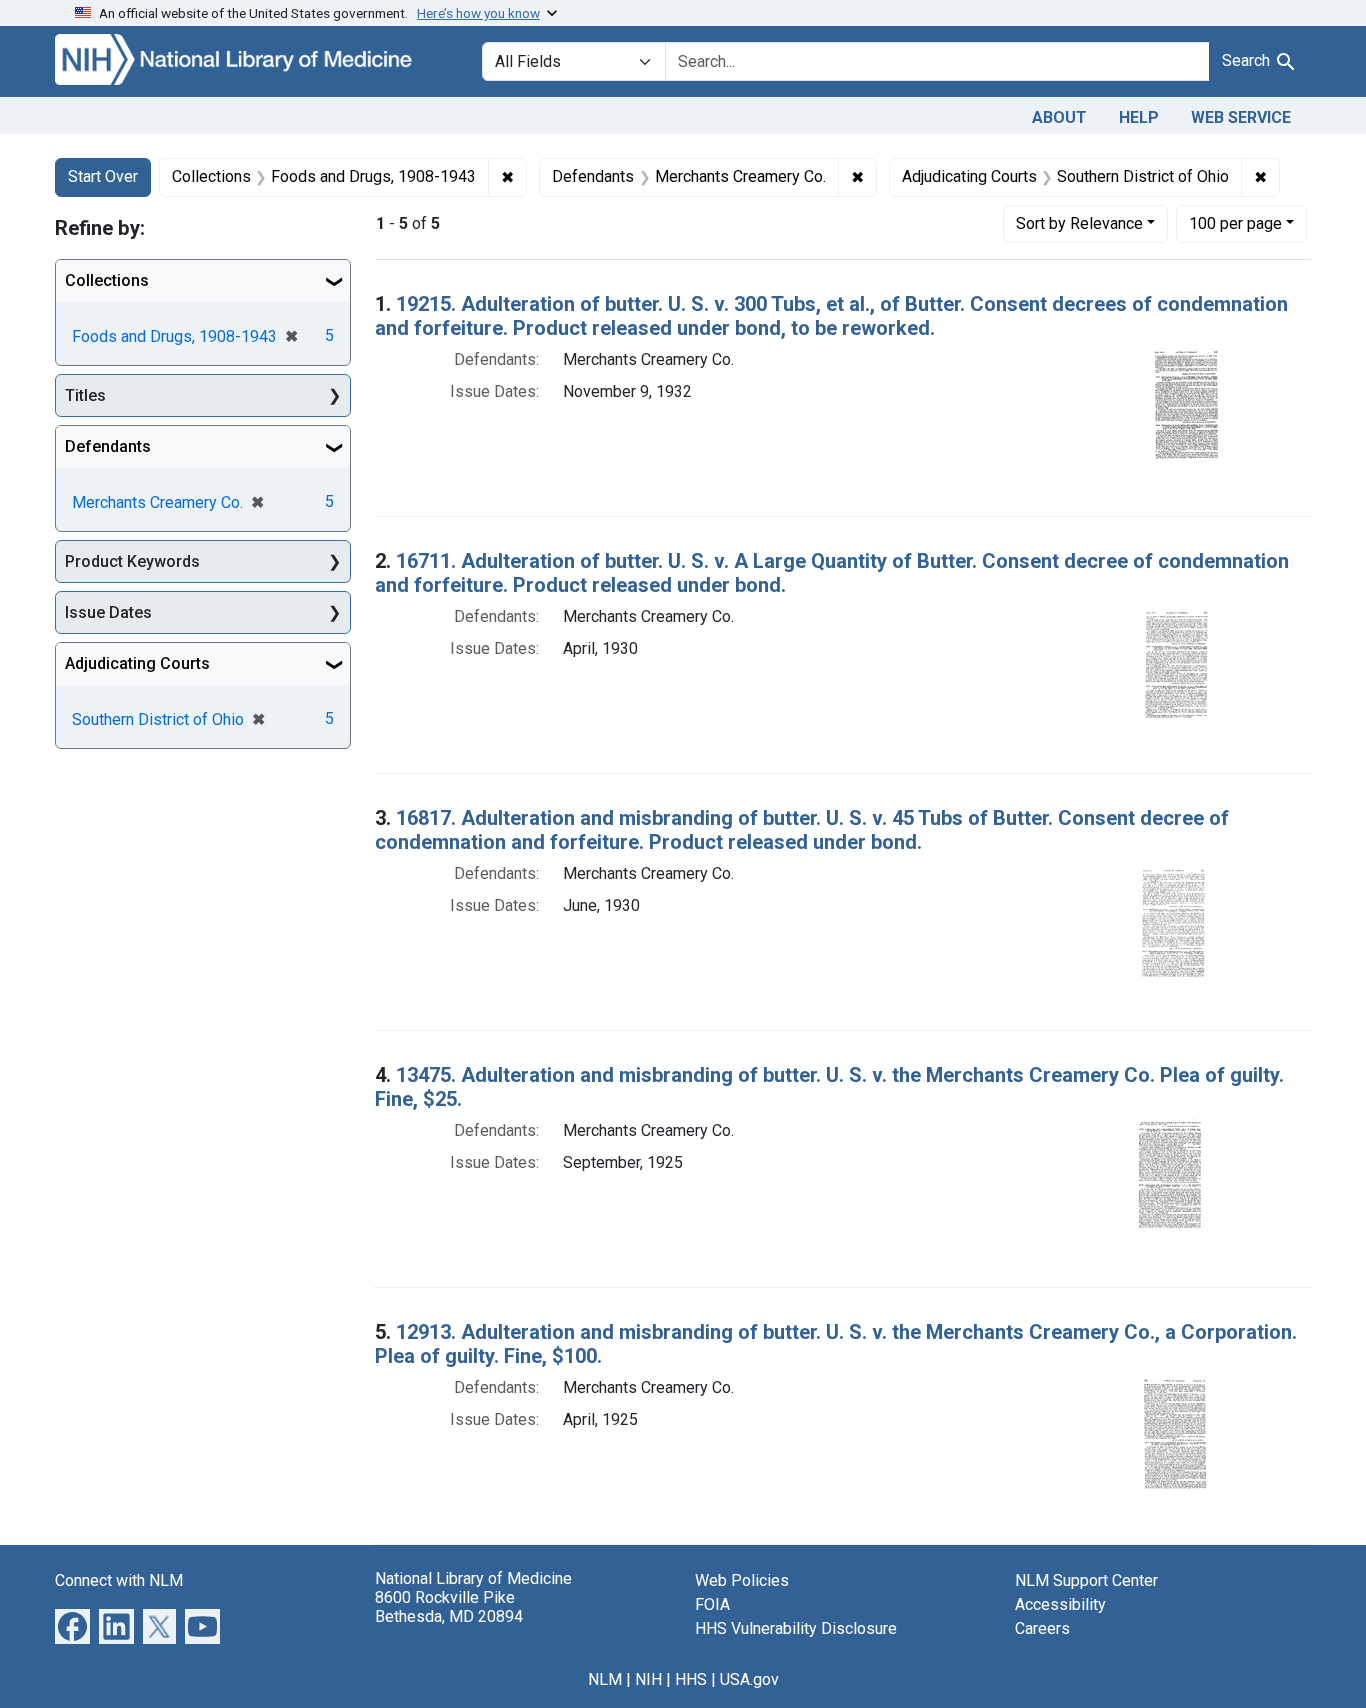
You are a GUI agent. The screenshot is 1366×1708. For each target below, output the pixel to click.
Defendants (108, 446)
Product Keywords (132, 561)
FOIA (712, 1604)
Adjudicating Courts (137, 663)
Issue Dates (108, 612)
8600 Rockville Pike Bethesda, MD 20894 (449, 1607)
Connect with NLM (119, 1580)
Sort (1079, 223)
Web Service (1241, 117)
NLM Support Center (1086, 1580)
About (1059, 117)
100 (1235, 223)
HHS (691, 1679)
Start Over (103, 176)
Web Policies (742, 1580)
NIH (648, 1679)
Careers (1042, 1628)
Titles (85, 395)
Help (1139, 117)
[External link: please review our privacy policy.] (72, 1624)
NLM (605, 1679)
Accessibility (1060, 1604)
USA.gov (749, 1679)
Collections (107, 280)
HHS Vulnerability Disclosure (796, 1628)
